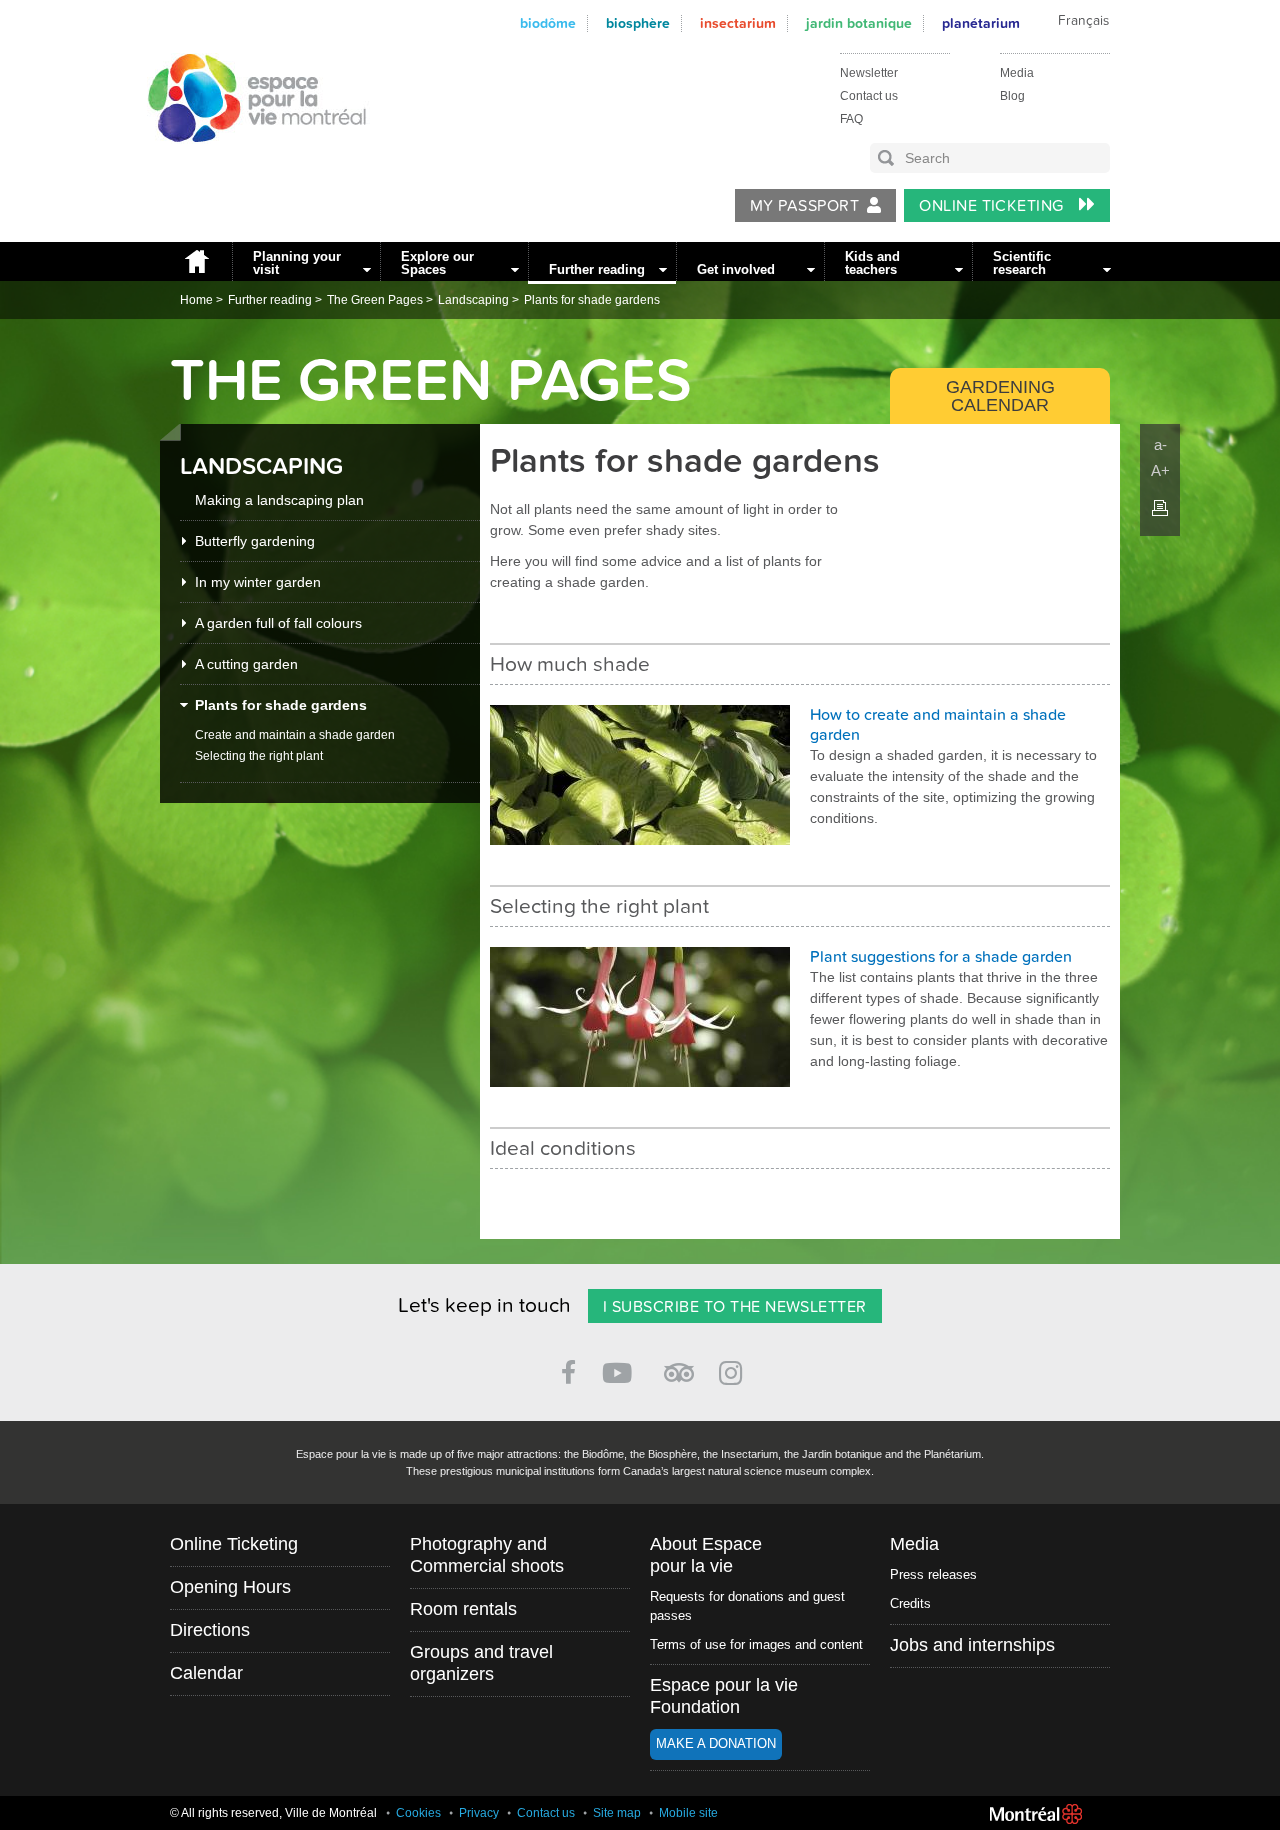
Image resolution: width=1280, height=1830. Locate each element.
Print (1160, 508)
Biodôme (548, 23)
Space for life (250, 161)
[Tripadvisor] (679, 1364)
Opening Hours (230, 1587)
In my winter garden (258, 582)
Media (1017, 73)
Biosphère (638, 23)
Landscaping (473, 300)
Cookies (418, 1813)
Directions (210, 1630)
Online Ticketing (993, 206)
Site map (617, 1813)
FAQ (851, 119)
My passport (804, 206)
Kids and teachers (872, 263)
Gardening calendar (1000, 396)
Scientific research (1022, 263)
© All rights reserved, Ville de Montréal (273, 1813)
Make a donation (716, 1743)
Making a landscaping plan (279, 500)
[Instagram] (734, 1369)
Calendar (206, 1673)
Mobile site (688, 1813)
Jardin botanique (859, 23)
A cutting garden (246, 664)
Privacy (479, 1813)
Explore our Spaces (437, 263)
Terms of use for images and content (756, 1644)
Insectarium (738, 23)
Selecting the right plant (259, 756)
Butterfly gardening (255, 541)
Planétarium (981, 23)
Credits (910, 1603)
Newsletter (869, 73)
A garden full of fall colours (278, 623)
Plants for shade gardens (592, 300)
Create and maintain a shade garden (295, 735)
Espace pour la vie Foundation (724, 1696)
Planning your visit (297, 263)
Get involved (736, 269)
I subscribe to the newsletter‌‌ (735, 1307)
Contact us (869, 96)
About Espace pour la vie (706, 1555)
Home (196, 261)
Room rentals (463, 1609)
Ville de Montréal (1036, 1814)
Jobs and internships (972, 1645)
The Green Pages (375, 300)
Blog (1012, 96)
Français (1083, 21)
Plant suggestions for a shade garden (941, 957)
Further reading (597, 269)
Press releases (933, 1574)
